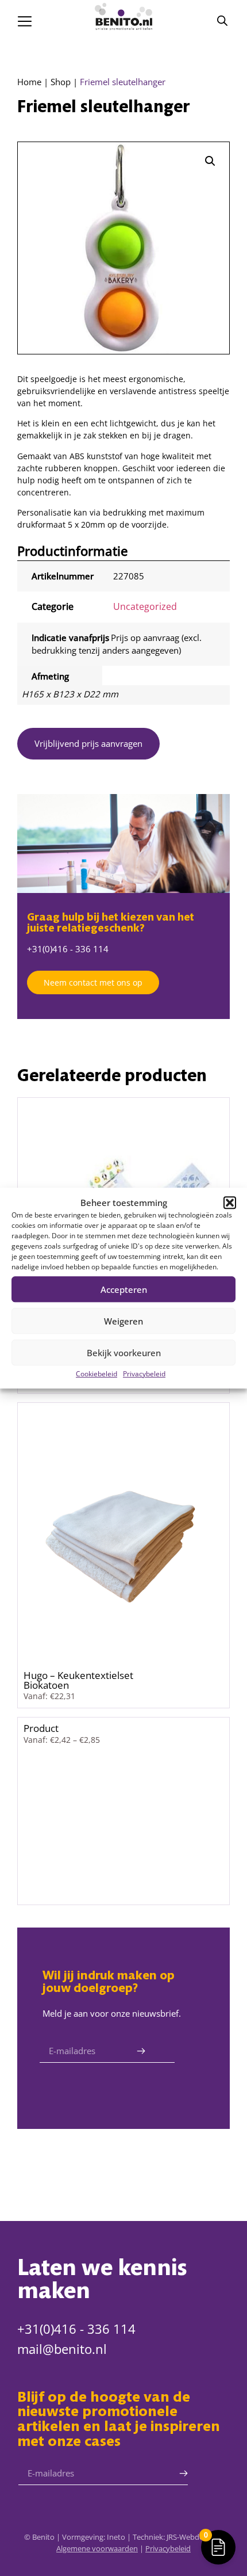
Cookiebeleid (97, 1374)
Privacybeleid (144, 1374)
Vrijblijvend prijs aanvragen (88, 743)
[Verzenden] (141, 2051)
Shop (61, 82)
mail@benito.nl (62, 2349)
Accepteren (124, 1289)
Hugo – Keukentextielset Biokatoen (78, 1680)
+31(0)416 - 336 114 (68, 949)
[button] (230, 1203)
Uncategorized (145, 606)
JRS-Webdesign (192, 2537)
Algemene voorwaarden (97, 2548)
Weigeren (123, 1321)
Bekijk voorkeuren (124, 1353)
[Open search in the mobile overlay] (222, 20)
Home (29, 82)
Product (41, 1728)
